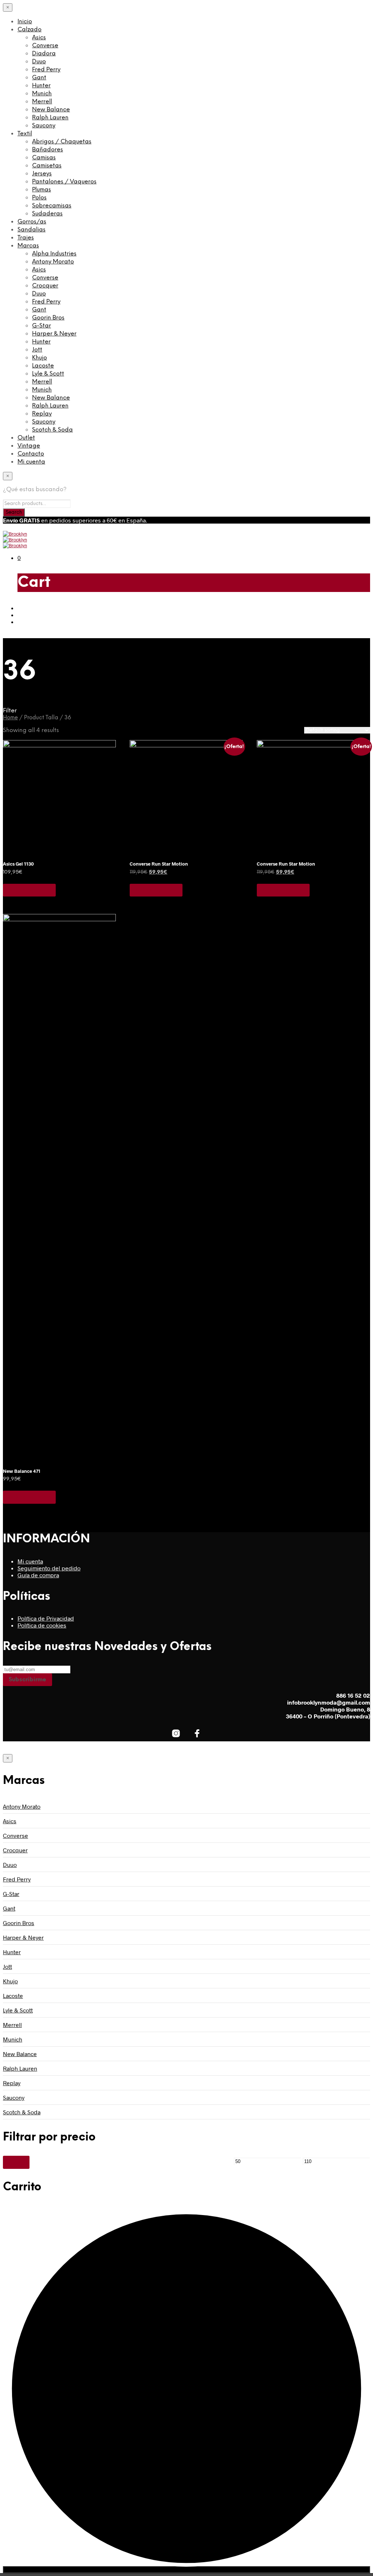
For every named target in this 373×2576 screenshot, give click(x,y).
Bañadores (48, 150)
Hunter (41, 86)
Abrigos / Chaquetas (62, 142)
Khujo (40, 358)
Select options (29, 890)
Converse (45, 46)
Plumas (42, 190)
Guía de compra (38, 1575)
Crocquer (45, 286)
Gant (39, 78)
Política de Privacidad (46, 1618)
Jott (37, 350)
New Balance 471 (22, 1471)
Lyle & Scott (48, 374)
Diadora (44, 54)
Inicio (25, 22)
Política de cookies (42, 1625)
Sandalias (32, 230)
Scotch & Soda (52, 430)
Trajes (26, 238)
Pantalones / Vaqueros (64, 182)
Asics (39, 38)
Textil (25, 134)
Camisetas (47, 166)
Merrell (42, 102)
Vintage (29, 446)
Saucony (44, 126)
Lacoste (43, 366)
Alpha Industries (54, 254)
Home (10, 718)
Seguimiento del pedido (49, 1568)
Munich (42, 94)
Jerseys (42, 174)
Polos (39, 198)
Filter (16, 2162)
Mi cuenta (31, 462)
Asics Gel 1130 (18, 864)
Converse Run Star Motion (159, 864)
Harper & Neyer (54, 334)
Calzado (30, 30)
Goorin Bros (48, 318)
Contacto (31, 454)
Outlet (26, 438)
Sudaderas (47, 214)
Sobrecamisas (52, 206)
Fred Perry (46, 70)
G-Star (42, 326)
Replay (42, 414)
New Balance (51, 110)
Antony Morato (53, 262)
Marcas (28, 246)
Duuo (39, 62)
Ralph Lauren (50, 118)
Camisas (44, 158)
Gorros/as (32, 222)
